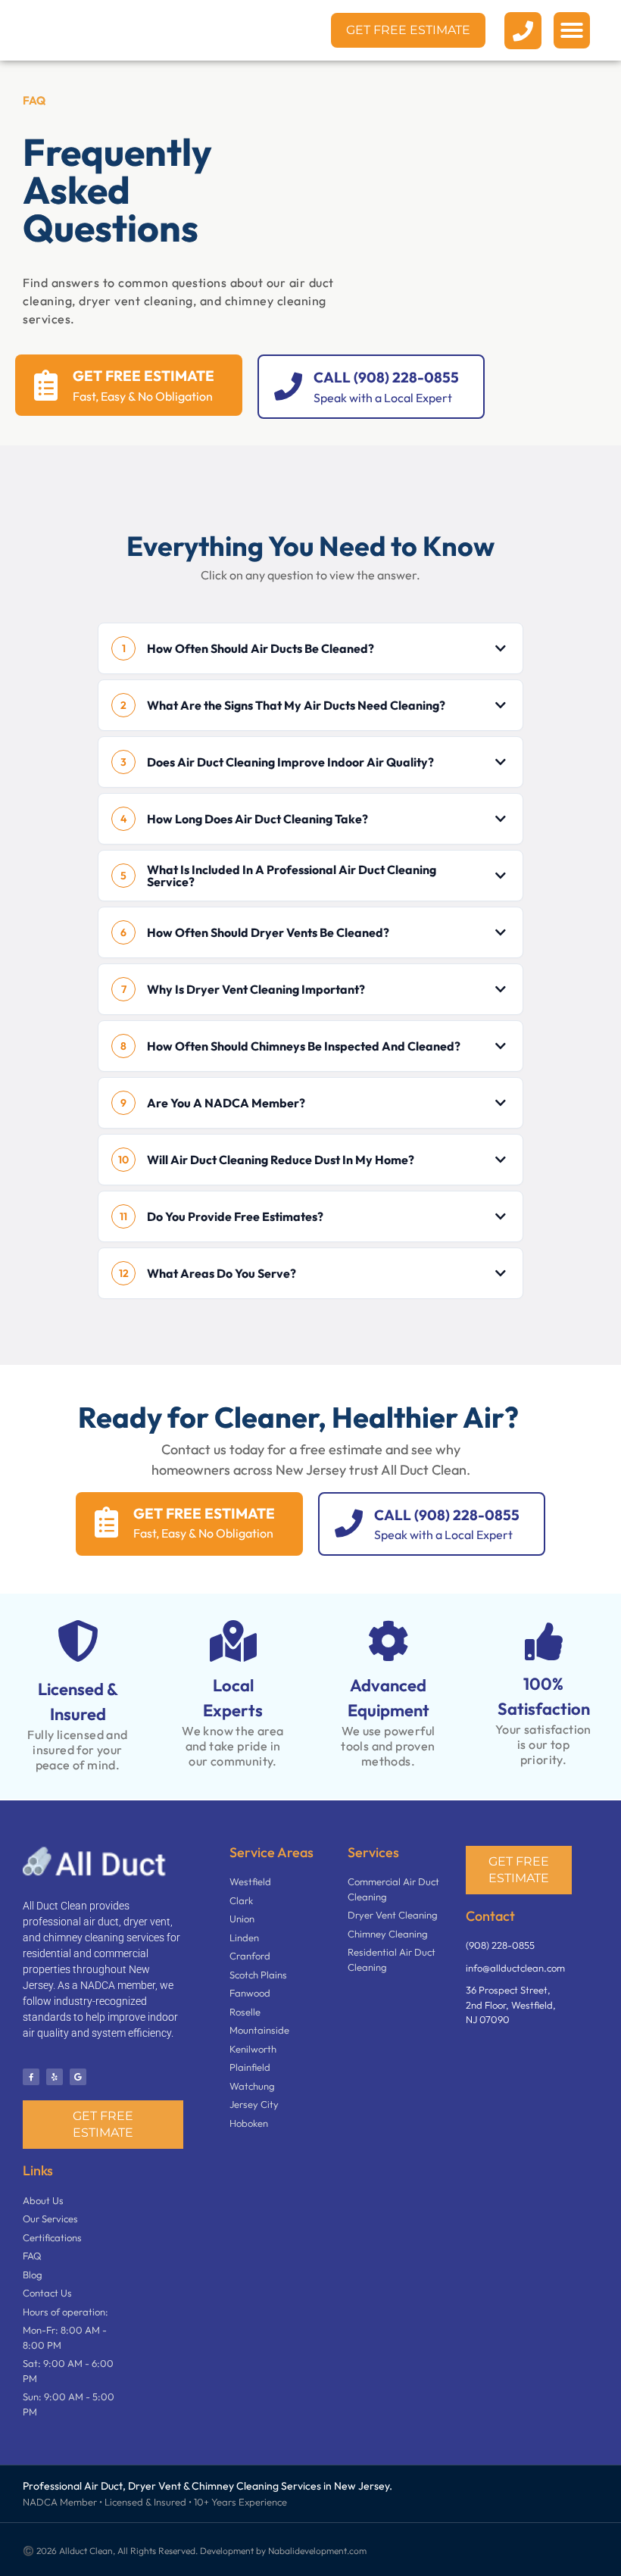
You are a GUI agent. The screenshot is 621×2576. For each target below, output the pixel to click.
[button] (572, 30)
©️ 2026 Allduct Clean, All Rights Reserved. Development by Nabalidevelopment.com (195, 2551)
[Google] (78, 2077)
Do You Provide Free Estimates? (235, 1216)
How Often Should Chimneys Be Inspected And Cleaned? (304, 1046)
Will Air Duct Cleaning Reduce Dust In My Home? (281, 1160)
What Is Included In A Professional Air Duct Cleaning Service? (292, 876)
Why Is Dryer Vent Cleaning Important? (256, 989)
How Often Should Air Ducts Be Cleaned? (261, 648)
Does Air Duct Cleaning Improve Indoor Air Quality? (290, 762)
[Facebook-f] (31, 2077)
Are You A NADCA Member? (226, 1103)
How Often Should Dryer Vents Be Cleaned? (268, 932)
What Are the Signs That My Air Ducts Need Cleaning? (296, 705)
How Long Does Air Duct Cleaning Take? (257, 819)
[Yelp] (55, 2077)
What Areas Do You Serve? (222, 1273)
